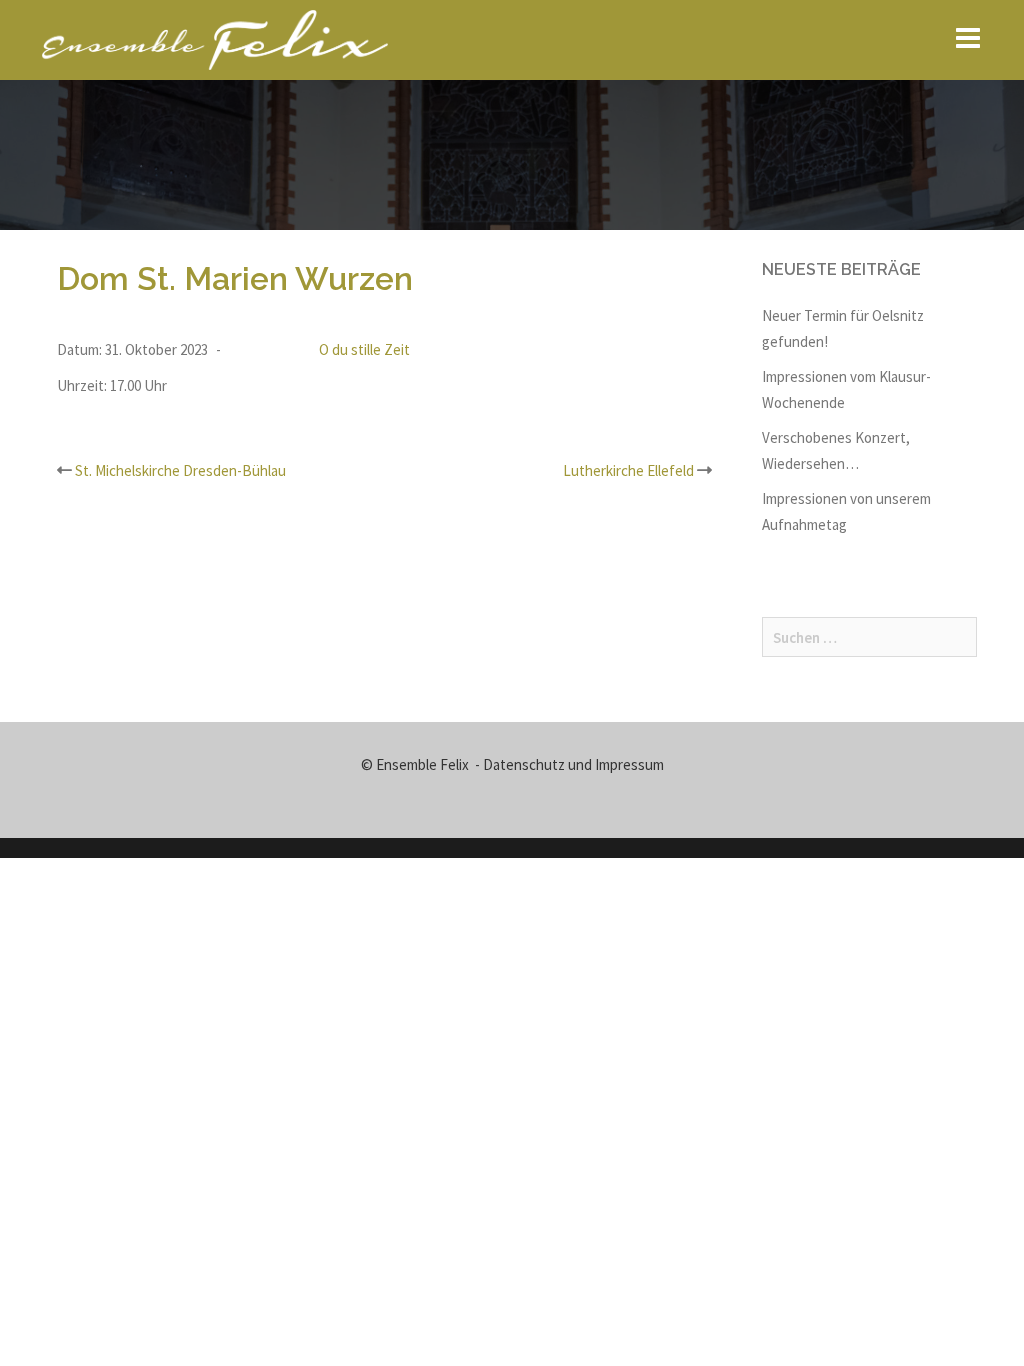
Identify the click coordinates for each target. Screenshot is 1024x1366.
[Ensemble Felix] (215, 38)
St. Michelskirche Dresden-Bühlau (180, 470)
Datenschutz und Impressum (573, 764)
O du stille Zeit (364, 349)
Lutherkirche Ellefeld (628, 470)
